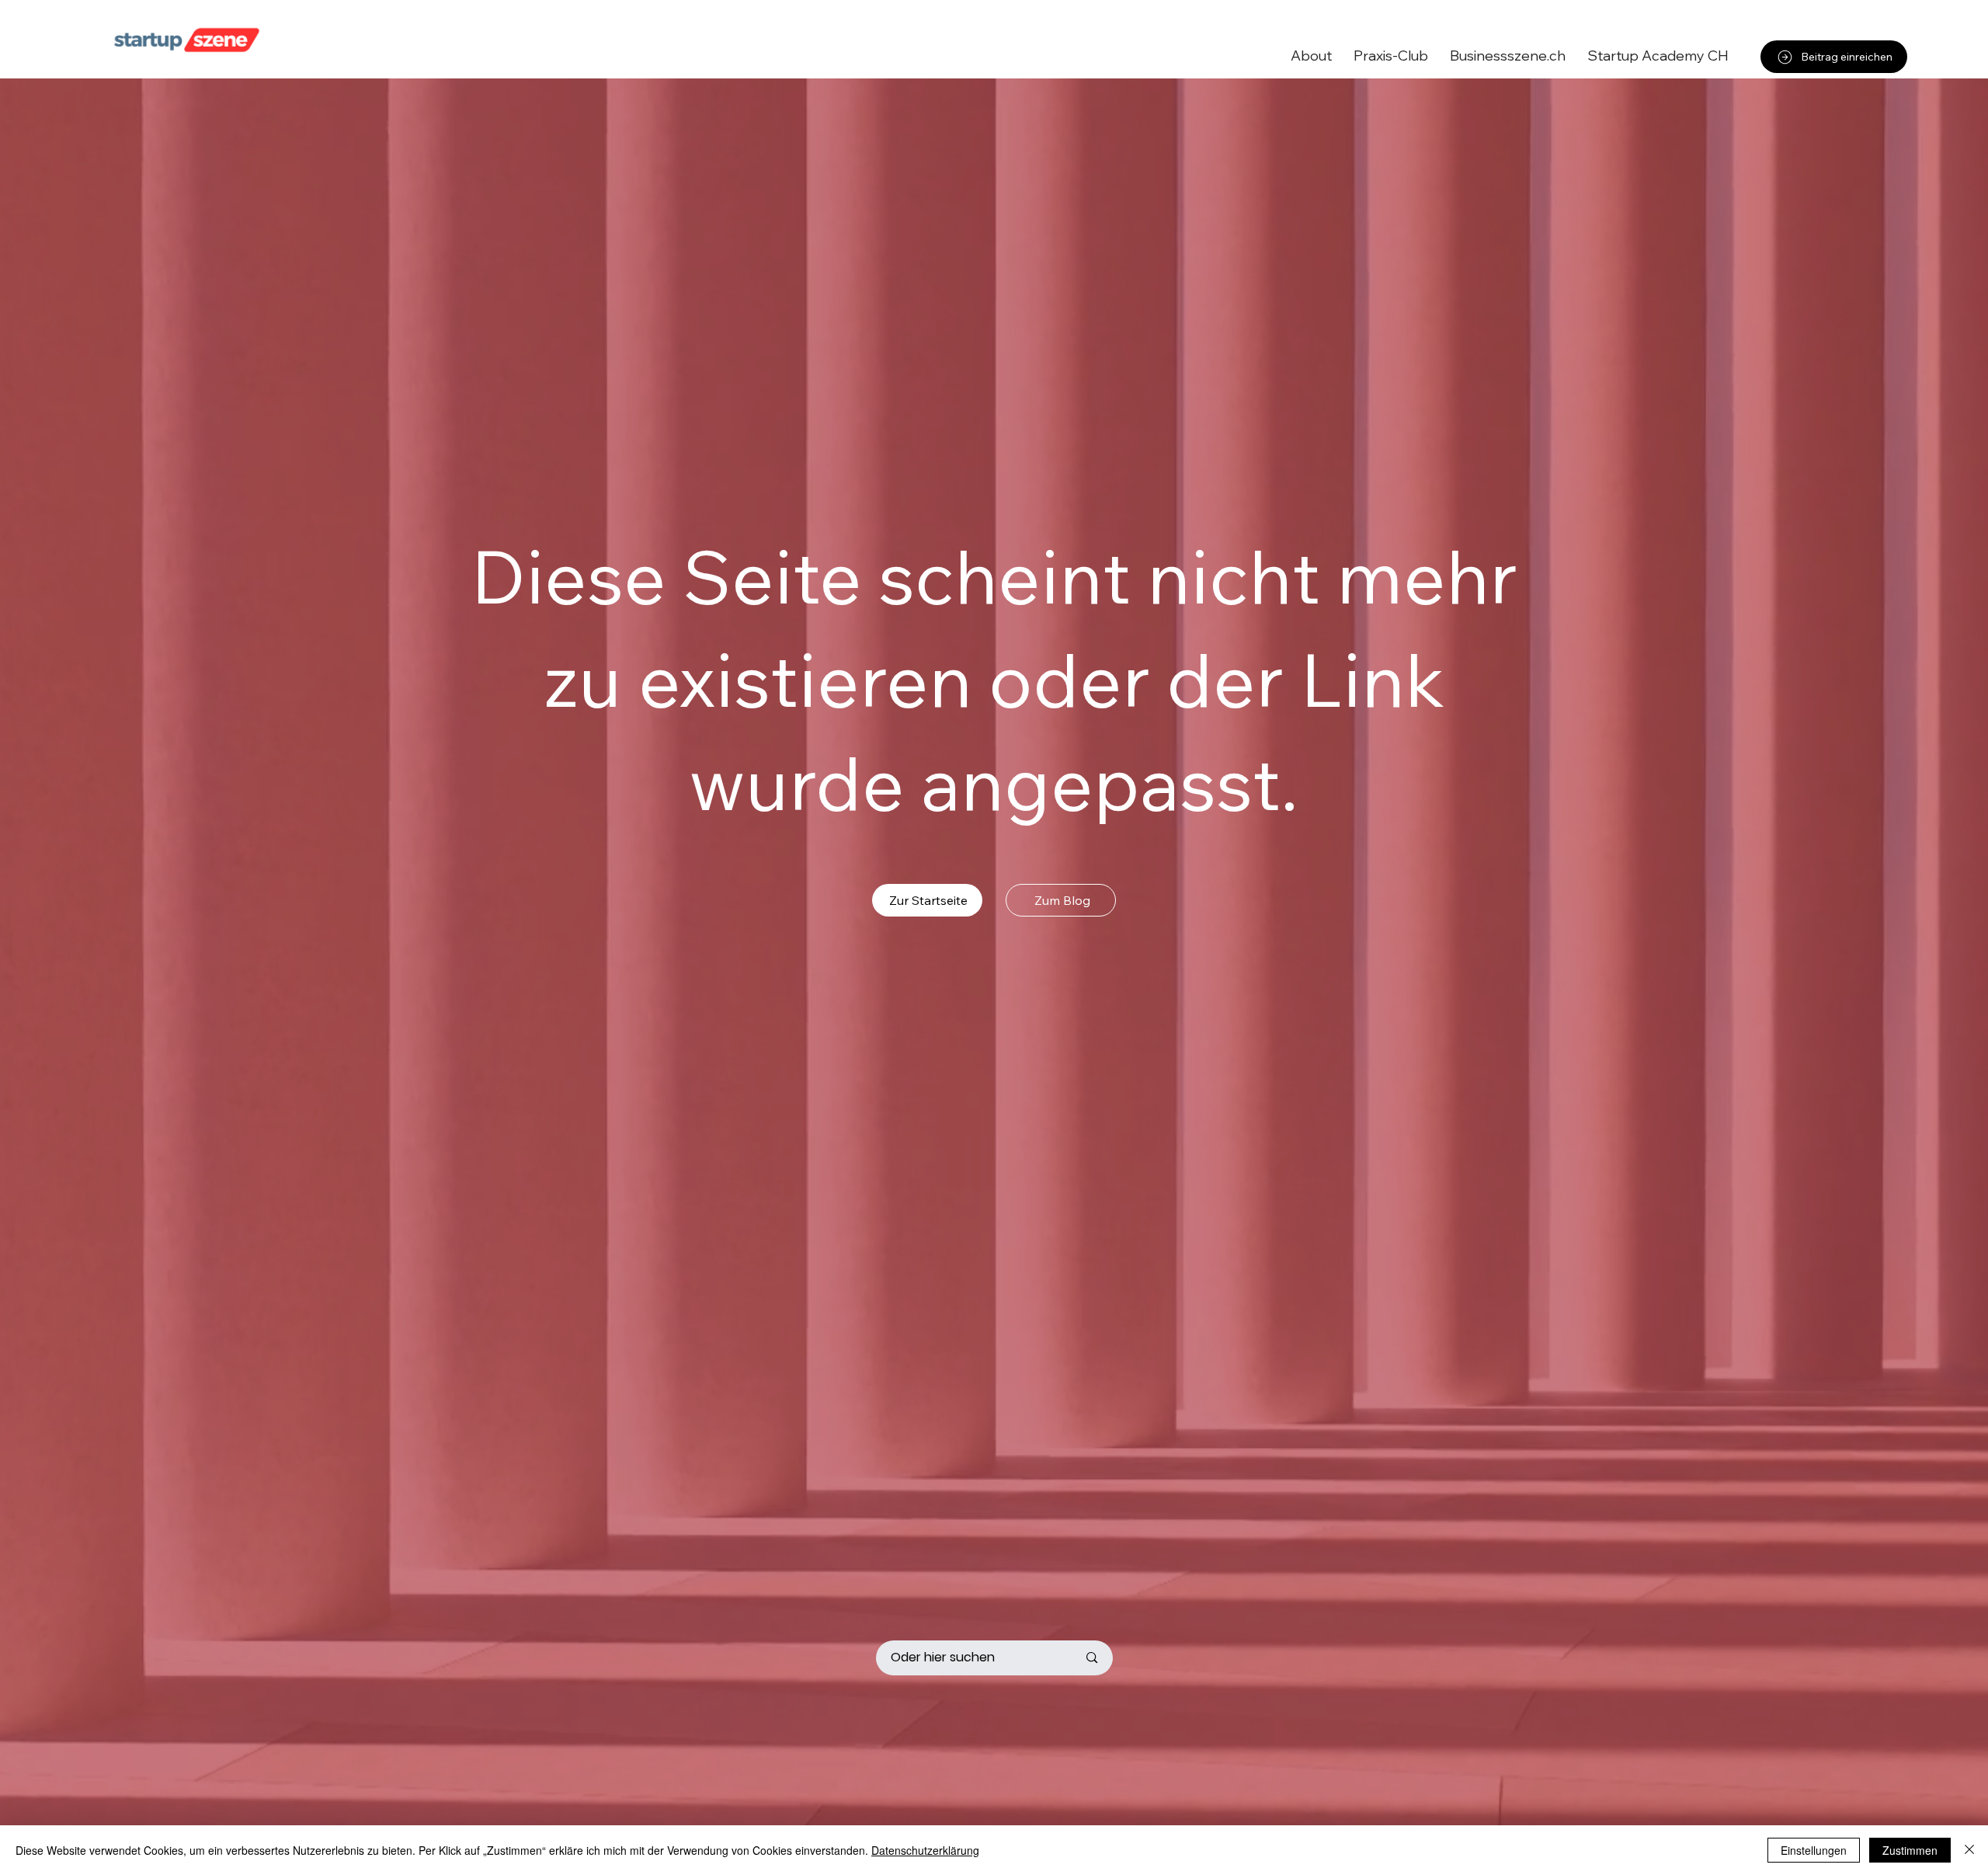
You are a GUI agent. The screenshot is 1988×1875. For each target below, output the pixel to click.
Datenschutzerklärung (925, 1850)
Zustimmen (1910, 1850)
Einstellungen (1814, 1850)
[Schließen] (1969, 1850)
